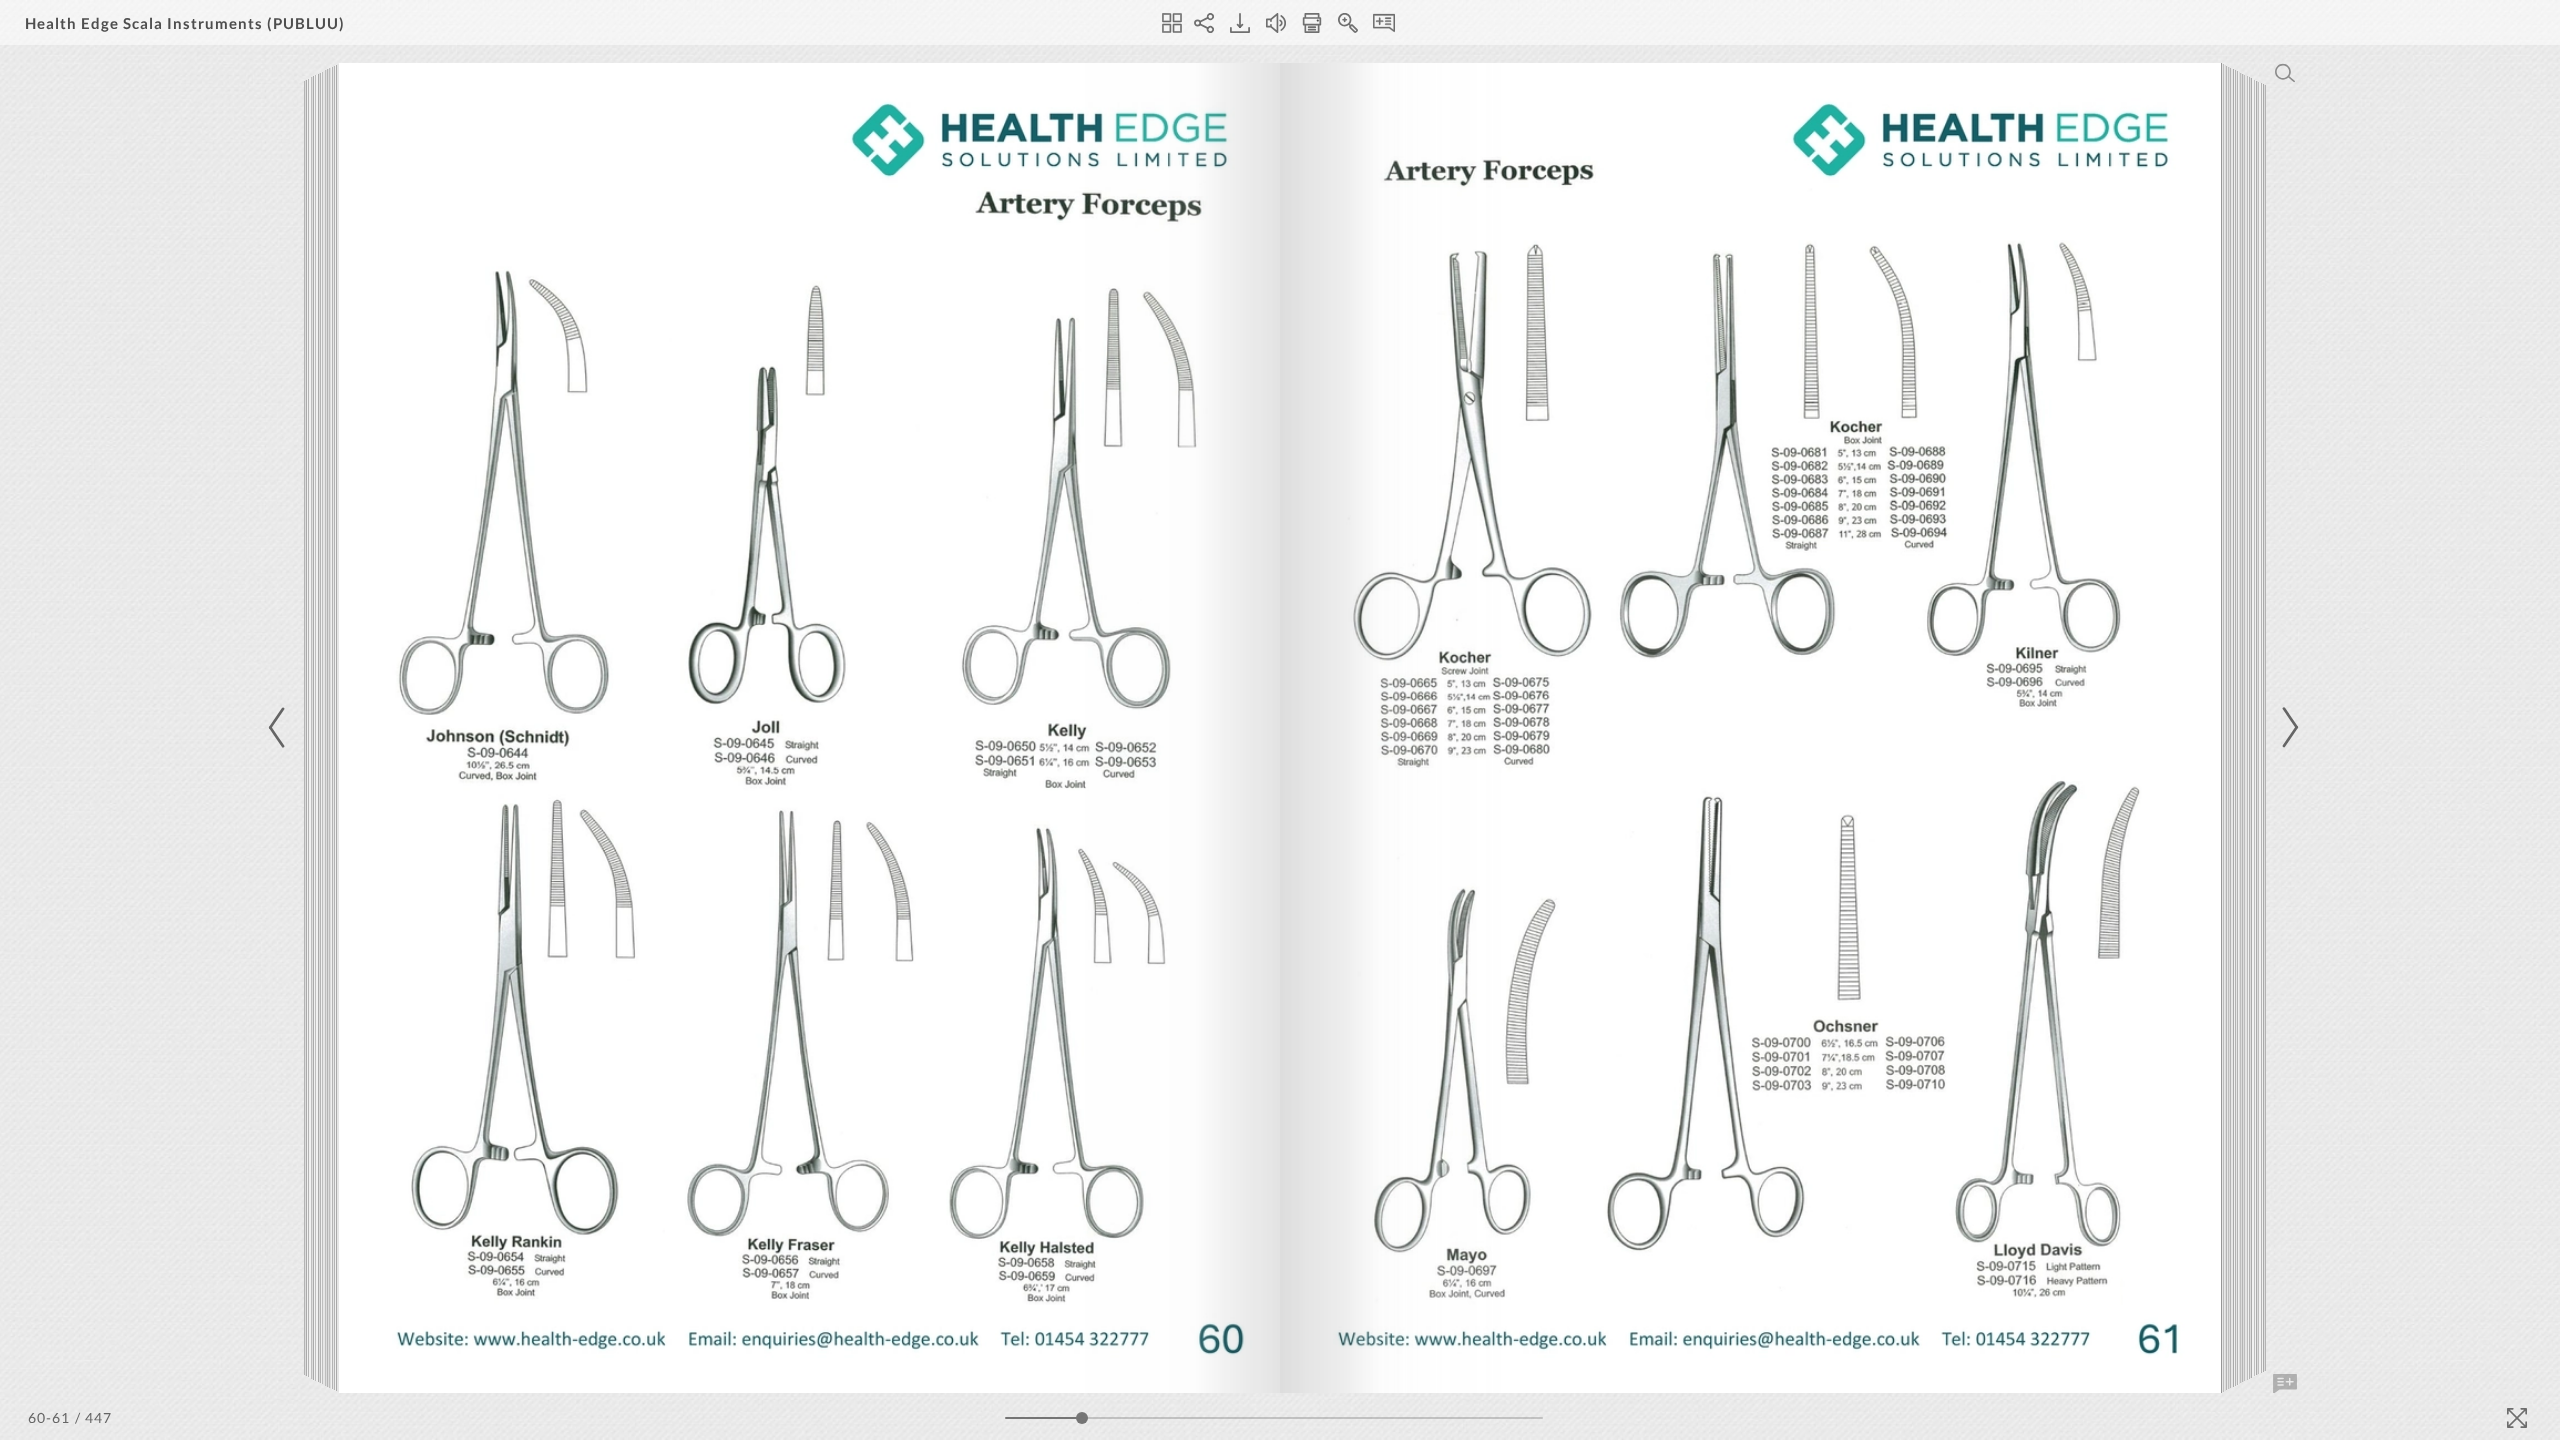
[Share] (1204, 23)
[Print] (1312, 23)
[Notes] (1384, 23)
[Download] (1240, 23)
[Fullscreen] (2517, 1418)
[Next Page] (2287, 727)
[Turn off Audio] (1276, 23)
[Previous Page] (280, 727)
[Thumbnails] (1172, 23)
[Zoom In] (1348, 23)
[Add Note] (2285, 1384)
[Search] (2285, 73)
